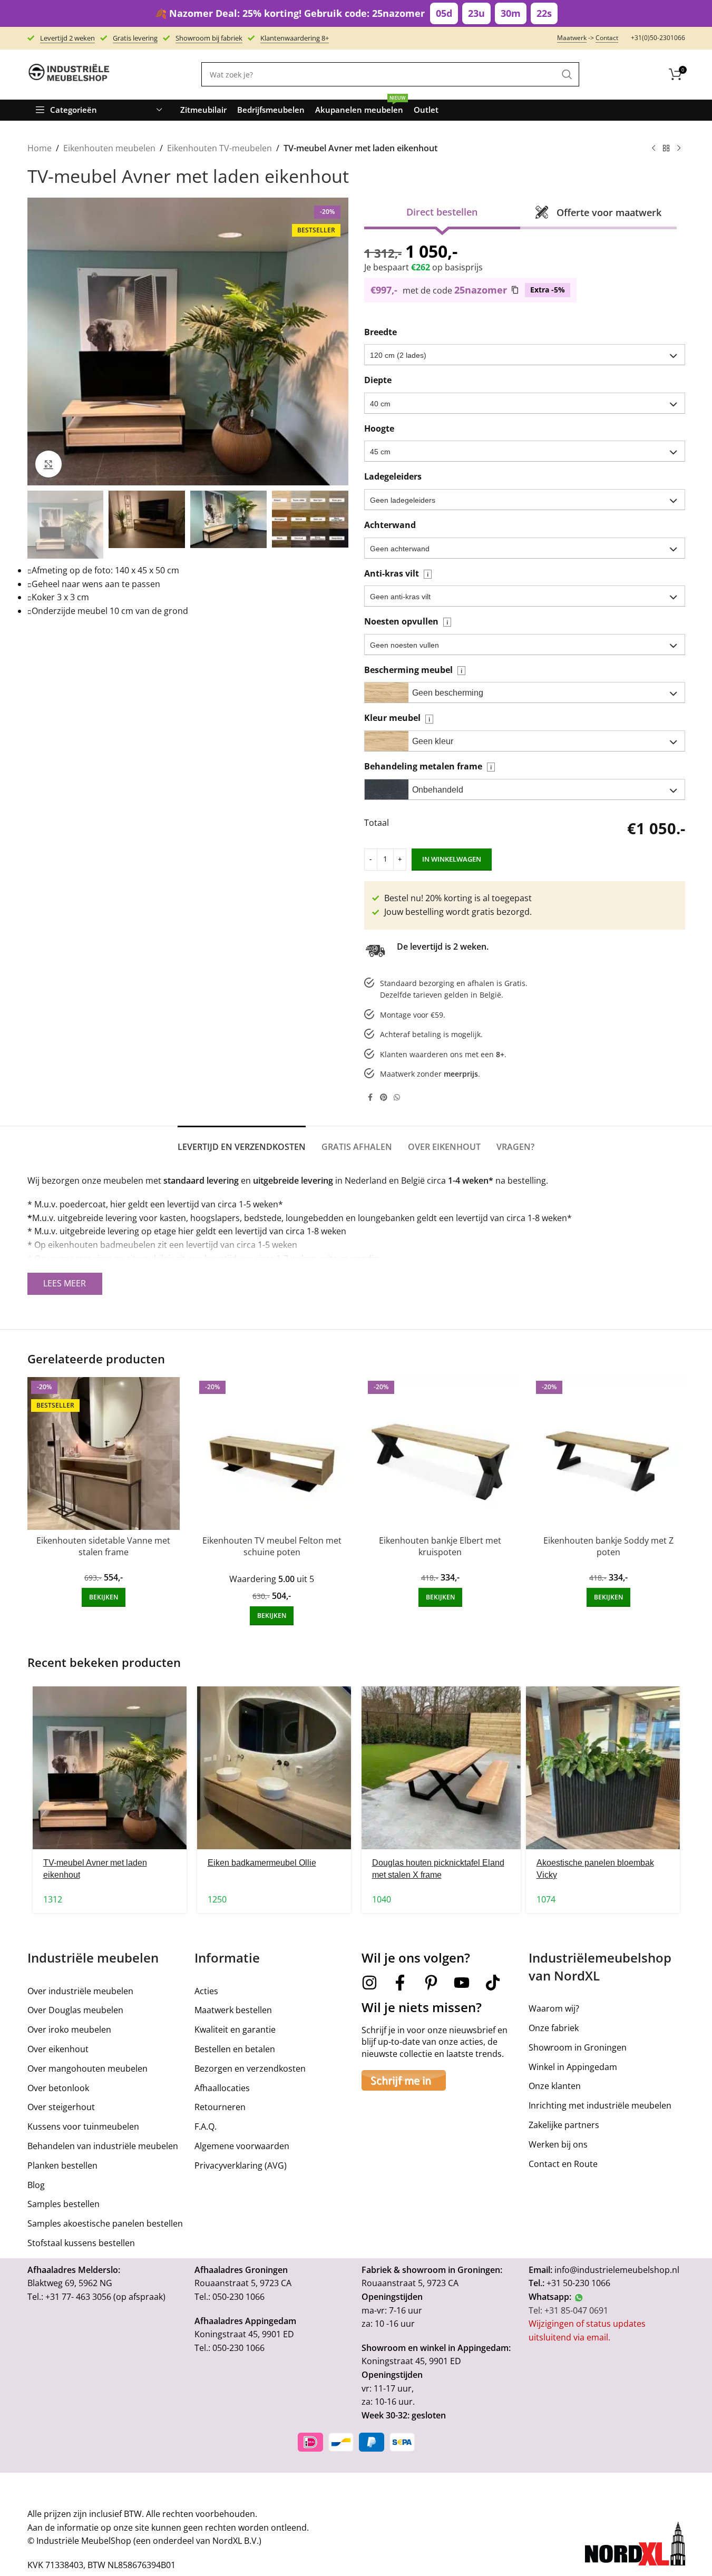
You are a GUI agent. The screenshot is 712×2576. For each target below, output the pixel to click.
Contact (607, 38)
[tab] (242, 1142)
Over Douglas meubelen (75, 2010)
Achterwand (390, 525)
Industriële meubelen (93, 1958)
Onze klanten (555, 2086)
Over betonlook (58, 2088)
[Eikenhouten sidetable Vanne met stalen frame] (104, 1453)
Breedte (381, 332)
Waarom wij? (554, 2008)
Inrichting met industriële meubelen (600, 2105)
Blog (36, 2185)
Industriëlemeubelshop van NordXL (600, 1967)
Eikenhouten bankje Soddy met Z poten (608, 1546)
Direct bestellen (442, 212)
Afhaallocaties (222, 2088)
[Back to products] (666, 149)
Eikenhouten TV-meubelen (220, 148)
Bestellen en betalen (235, 2049)
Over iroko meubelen (69, 2029)
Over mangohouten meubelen (87, 2068)
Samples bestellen (64, 2204)
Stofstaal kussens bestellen (81, 2243)
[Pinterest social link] (384, 1097)
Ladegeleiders (393, 476)
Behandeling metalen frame (428, 766)
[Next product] (679, 149)
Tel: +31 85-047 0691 (568, 2310)
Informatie (227, 1958)
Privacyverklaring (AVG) (241, 2165)
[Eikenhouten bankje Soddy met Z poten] (609, 1453)
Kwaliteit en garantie (235, 2029)
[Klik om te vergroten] (48, 464)
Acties (206, 1991)
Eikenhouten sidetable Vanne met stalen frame (103, 1546)
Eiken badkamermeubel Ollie (262, 1863)
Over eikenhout (58, 2049)
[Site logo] (70, 74)
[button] (525, 355)
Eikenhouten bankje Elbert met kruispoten (440, 1546)
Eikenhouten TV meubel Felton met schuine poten (272, 1546)
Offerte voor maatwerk (609, 212)
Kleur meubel (397, 718)
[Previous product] (654, 149)
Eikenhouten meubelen (109, 148)
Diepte (378, 380)
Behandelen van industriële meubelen (103, 2146)
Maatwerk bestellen (233, 2010)
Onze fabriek (554, 2028)
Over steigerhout (61, 2107)
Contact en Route (563, 2164)
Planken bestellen (62, 2165)
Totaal (377, 823)
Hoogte (379, 428)
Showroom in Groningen (578, 2047)
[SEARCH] (567, 74)
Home (40, 148)
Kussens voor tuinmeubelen (83, 2126)
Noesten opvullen (406, 621)
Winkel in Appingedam (573, 2067)
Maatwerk (572, 38)
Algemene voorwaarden (242, 2146)
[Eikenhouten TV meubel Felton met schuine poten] (272, 1453)
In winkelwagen (452, 859)
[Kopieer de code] (515, 290)
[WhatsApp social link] (397, 1097)
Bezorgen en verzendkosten (250, 2068)
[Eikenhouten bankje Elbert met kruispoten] (441, 1453)
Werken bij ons (558, 2144)
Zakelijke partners (564, 2125)
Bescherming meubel (413, 670)
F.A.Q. (206, 2126)
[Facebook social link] (370, 1097)
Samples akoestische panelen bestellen (105, 2223)
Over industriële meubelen (80, 1991)
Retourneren (220, 2107)
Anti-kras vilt (396, 573)
